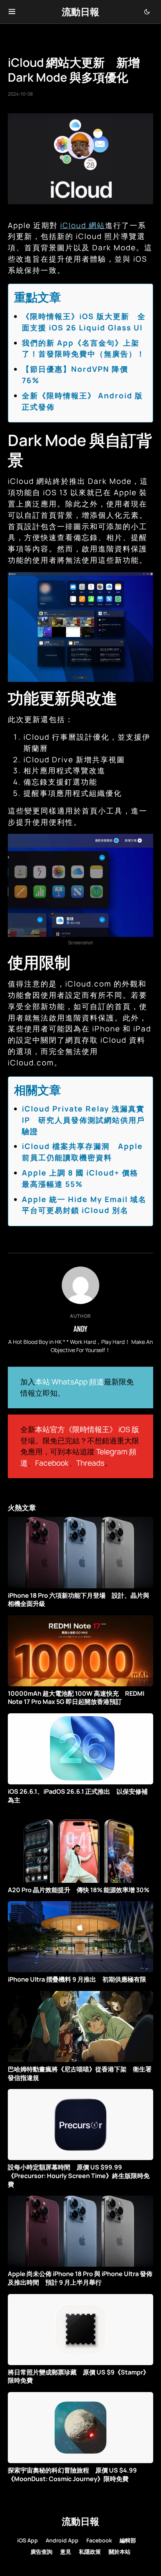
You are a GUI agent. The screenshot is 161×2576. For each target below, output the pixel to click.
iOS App (28, 2540)
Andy (80, 1329)
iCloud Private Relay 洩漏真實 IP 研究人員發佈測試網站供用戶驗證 (83, 1120)
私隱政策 (90, 2552)
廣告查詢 (41, 2552)
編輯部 (128, 2540)
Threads (90, 1463)
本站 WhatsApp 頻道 (70, 1382)
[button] (12, 12)
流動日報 (80, 12)
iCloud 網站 (83, 225)
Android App (62, 2540)
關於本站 (120, 2552)
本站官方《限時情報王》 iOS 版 (87, 1429)
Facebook (52, 1463)
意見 (66, 2552)
